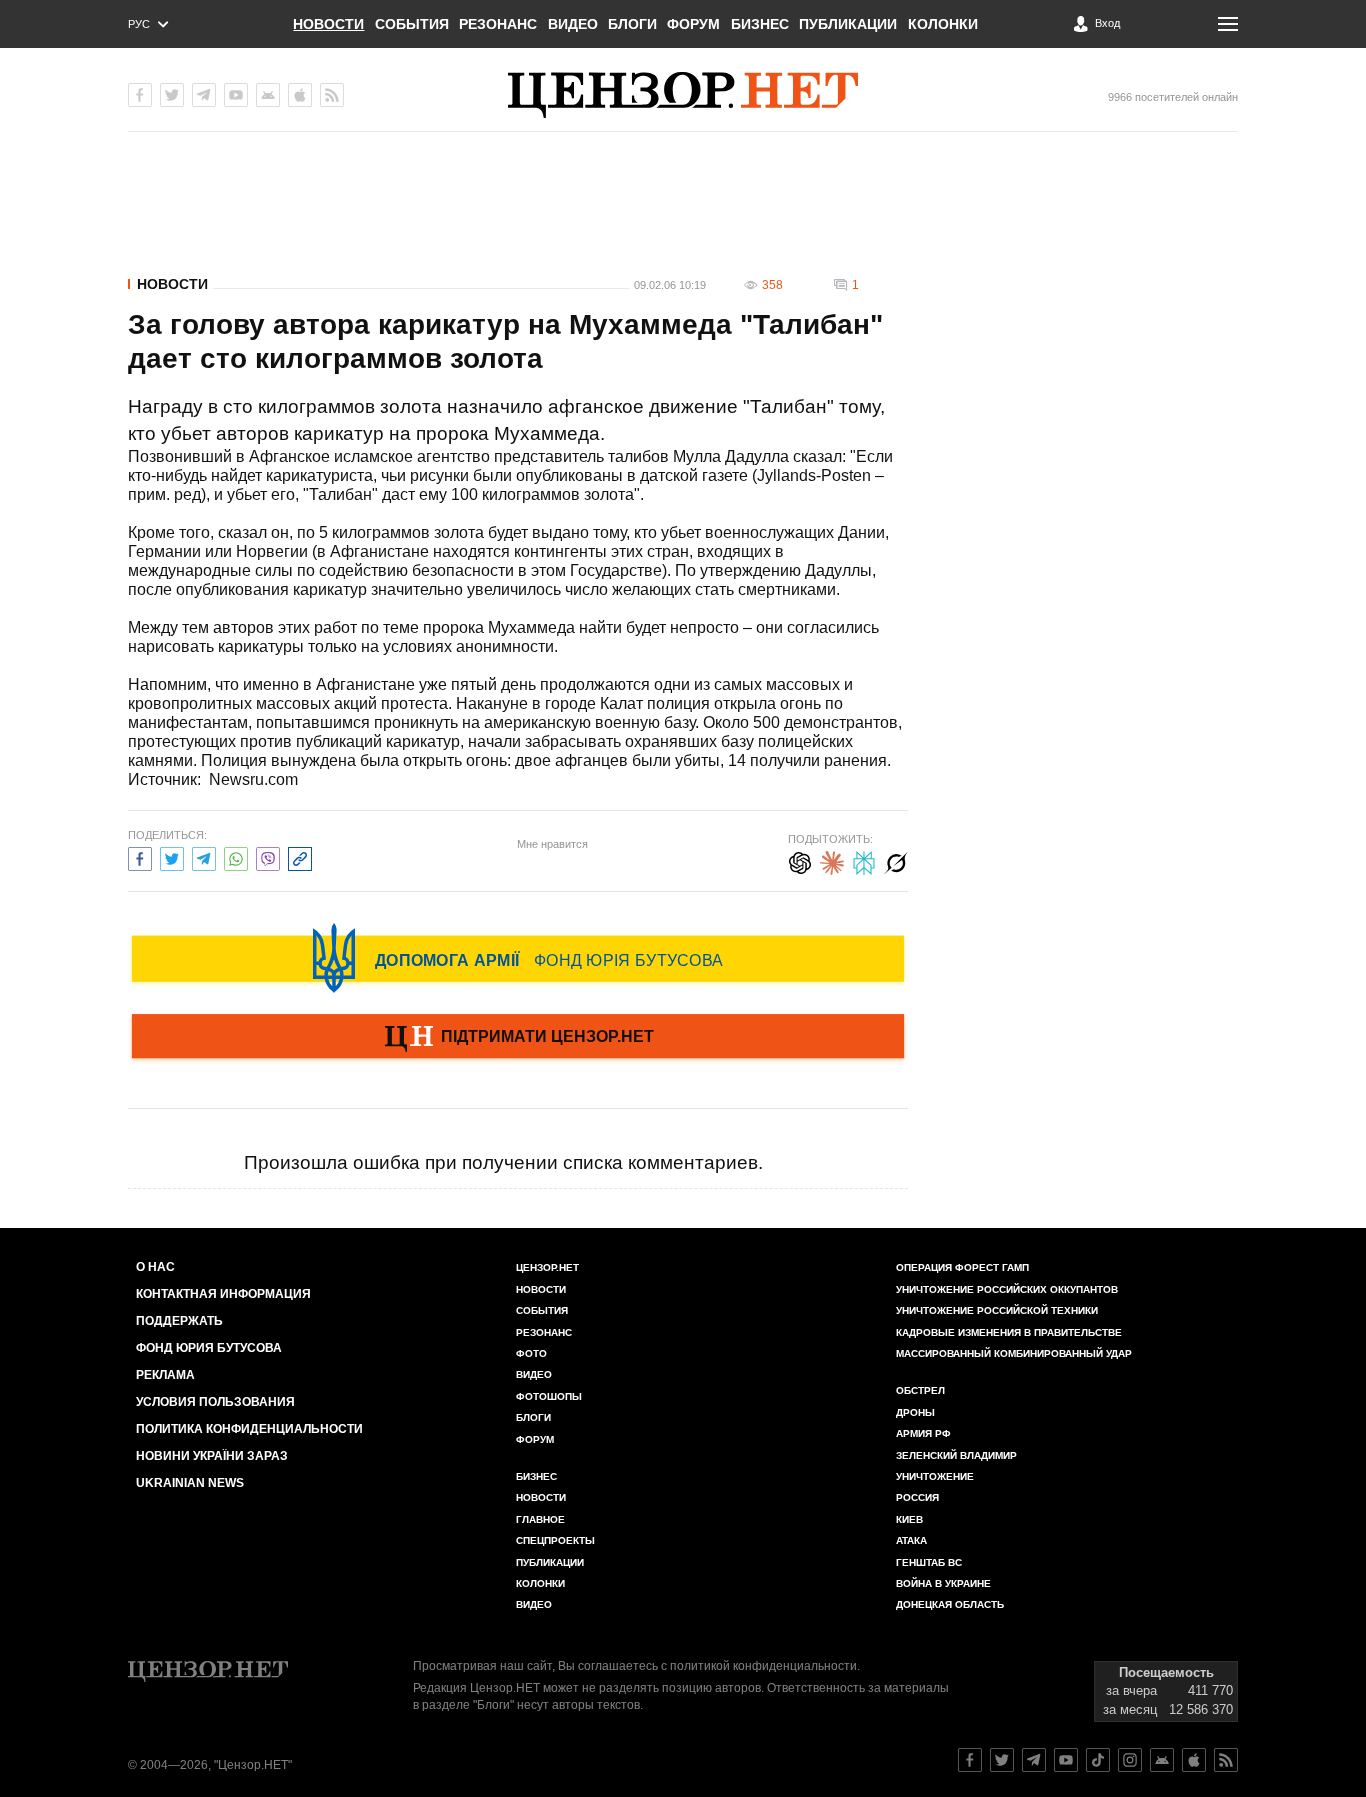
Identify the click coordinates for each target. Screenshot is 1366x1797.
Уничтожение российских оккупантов (1007, 1289)
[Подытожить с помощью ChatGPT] (800, 860)
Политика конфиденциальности (249, 1429)
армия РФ (923, 1433)
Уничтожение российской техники (997, 1310)
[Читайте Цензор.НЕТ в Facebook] (970, 1760)
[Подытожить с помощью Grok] (896, 860)
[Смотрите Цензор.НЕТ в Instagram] (1130, 1760)
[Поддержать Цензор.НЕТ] (518, 1038)
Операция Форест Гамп (962, 1267)
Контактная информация (223, 1294)
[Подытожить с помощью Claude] (832, 860)
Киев (909, 1519)
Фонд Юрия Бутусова (209, 1348)
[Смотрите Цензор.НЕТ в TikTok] (1098, 1760)
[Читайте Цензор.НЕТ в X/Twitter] (1002, 1760)
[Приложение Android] (268, 95)
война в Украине (943, 1583)
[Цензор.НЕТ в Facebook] (140, 95)
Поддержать (179, 1321)
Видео (573, 24)
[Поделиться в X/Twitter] (172, 856)
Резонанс (498, 24)
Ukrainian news (190, 1483)
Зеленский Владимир (956, 1455)
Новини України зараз (212, 1456)
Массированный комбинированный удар (1014, 1353)
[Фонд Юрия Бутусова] (518, 958)
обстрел (920, 1390)
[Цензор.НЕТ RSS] (332, 95)
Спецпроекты (555, 1540)
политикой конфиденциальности (763, 1666)
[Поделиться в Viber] (268, 856)
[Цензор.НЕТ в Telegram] (204, 95)
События (412, 24)
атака (911, 1540)
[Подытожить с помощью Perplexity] (864, 860)
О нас (155, 1267)
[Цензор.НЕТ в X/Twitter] (172, 95)
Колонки (943, 24)
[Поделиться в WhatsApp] (236, 856)
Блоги (632, 24)
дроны (915, 1412)
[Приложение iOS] (300, 95)
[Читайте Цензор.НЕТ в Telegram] (1034, 1760)
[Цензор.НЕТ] (683, 95)
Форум (693, 24)
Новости (328, 24)
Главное (540, 1519)
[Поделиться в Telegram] (204, 856)
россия (917, 1497)
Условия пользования (215, 1402)
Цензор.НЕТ (547, 1267)
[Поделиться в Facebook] (140, 856)
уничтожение (935, 1476)
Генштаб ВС (929, 1562)
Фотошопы (549, 1396)
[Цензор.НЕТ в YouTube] (236, 95)
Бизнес (760, 24)
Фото (531, 1353)
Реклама (165, 1375)
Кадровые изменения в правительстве (1009, 1332)
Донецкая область (950, 1604)
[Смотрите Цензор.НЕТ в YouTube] (1066, 1760)
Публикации (848, 24)
